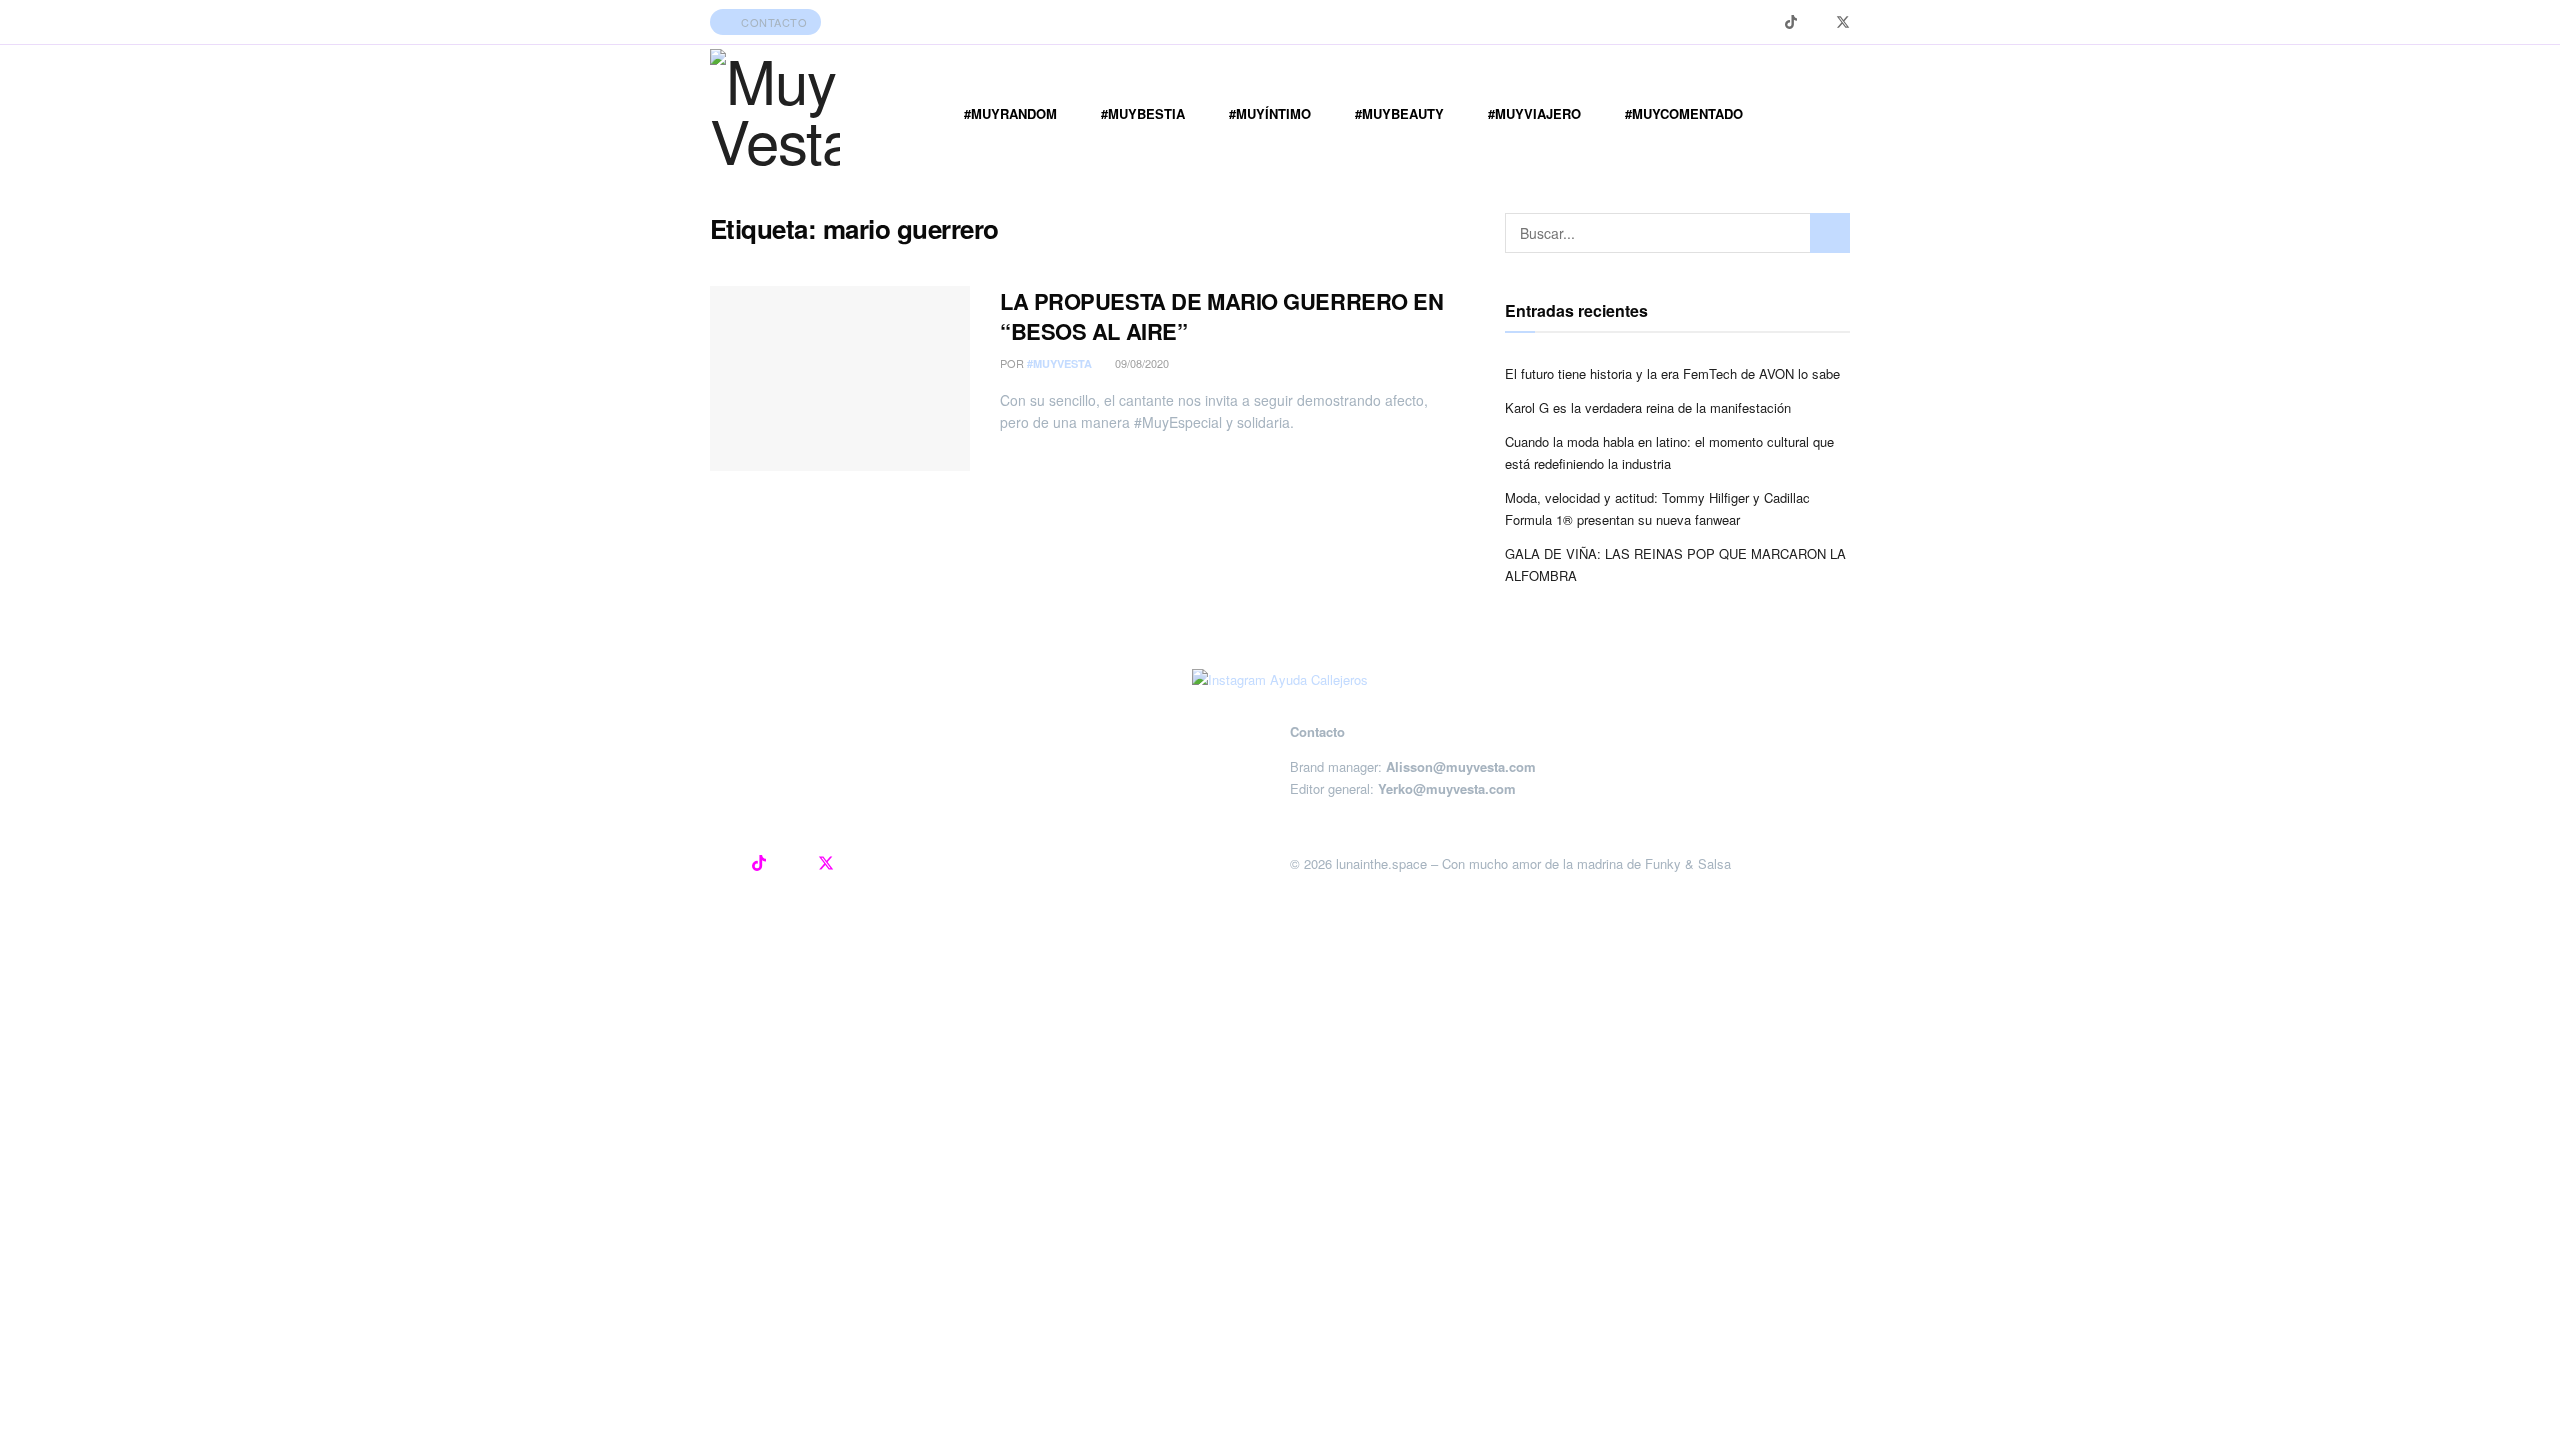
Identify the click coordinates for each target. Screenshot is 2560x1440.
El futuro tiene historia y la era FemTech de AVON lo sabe (1672, 373)
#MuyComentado (1684, 113)
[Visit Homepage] (775, 114)
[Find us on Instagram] (1765, 22)
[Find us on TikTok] (1791, 22)
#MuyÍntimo (1270, 113)
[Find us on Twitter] (1843, 22)
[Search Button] (1830, 233)
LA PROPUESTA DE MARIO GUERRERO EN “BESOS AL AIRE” (1221, 316)
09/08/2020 (1140, 363)
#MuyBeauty (1399, 113)
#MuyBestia (1143, 113)
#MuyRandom (1010, 113)
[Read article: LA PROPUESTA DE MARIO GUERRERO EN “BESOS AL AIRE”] (840, 379)
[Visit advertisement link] (1280, 679)
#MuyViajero (1534, 113)
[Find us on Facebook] (1816, 22)
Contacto (773, 22)
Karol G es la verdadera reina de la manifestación (1648, 407)
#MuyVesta (1059, 363)
